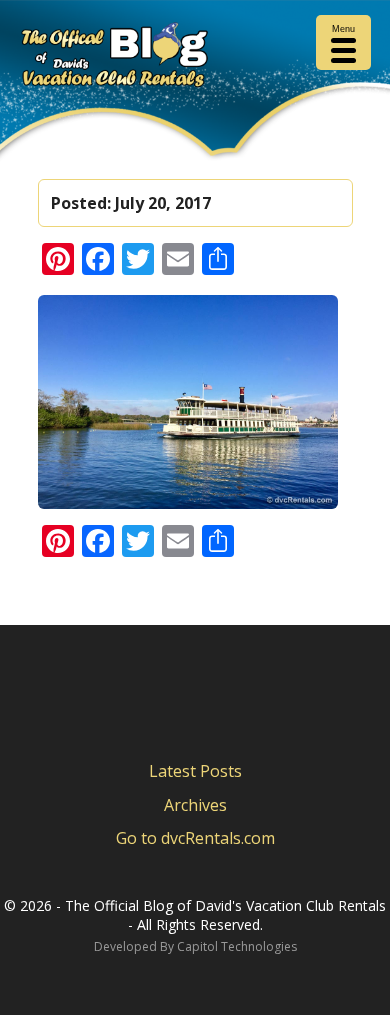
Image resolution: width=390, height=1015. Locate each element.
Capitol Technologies (237, 946)
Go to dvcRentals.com (195, 838)
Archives (195, 805)
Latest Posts (195, 771)
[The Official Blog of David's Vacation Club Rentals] (195, 58)
